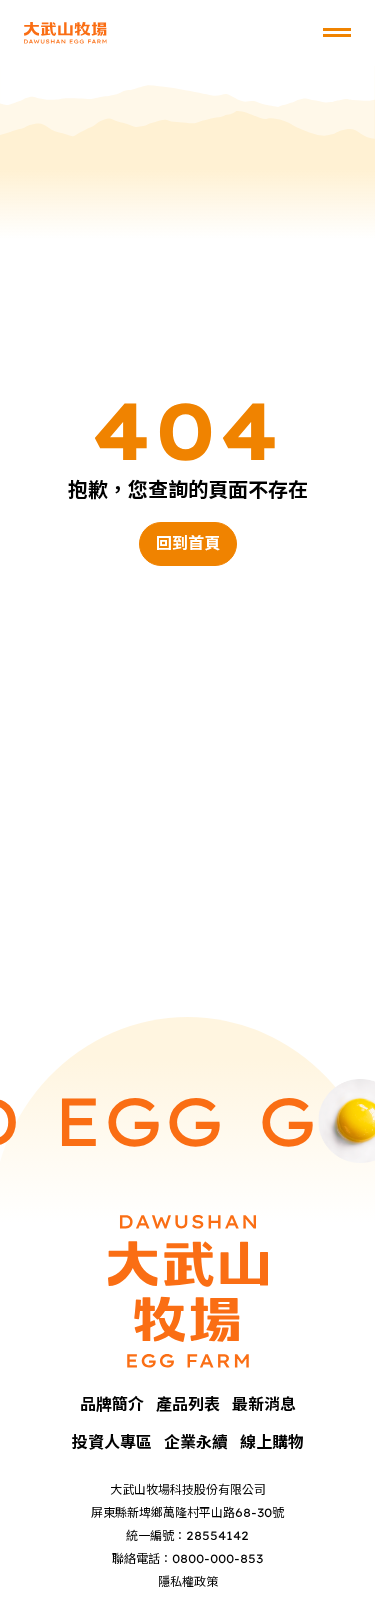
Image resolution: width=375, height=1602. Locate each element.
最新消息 (264, 1404)
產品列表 (188, 1404)
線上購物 (272, 1442)
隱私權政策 (188, 1581)
